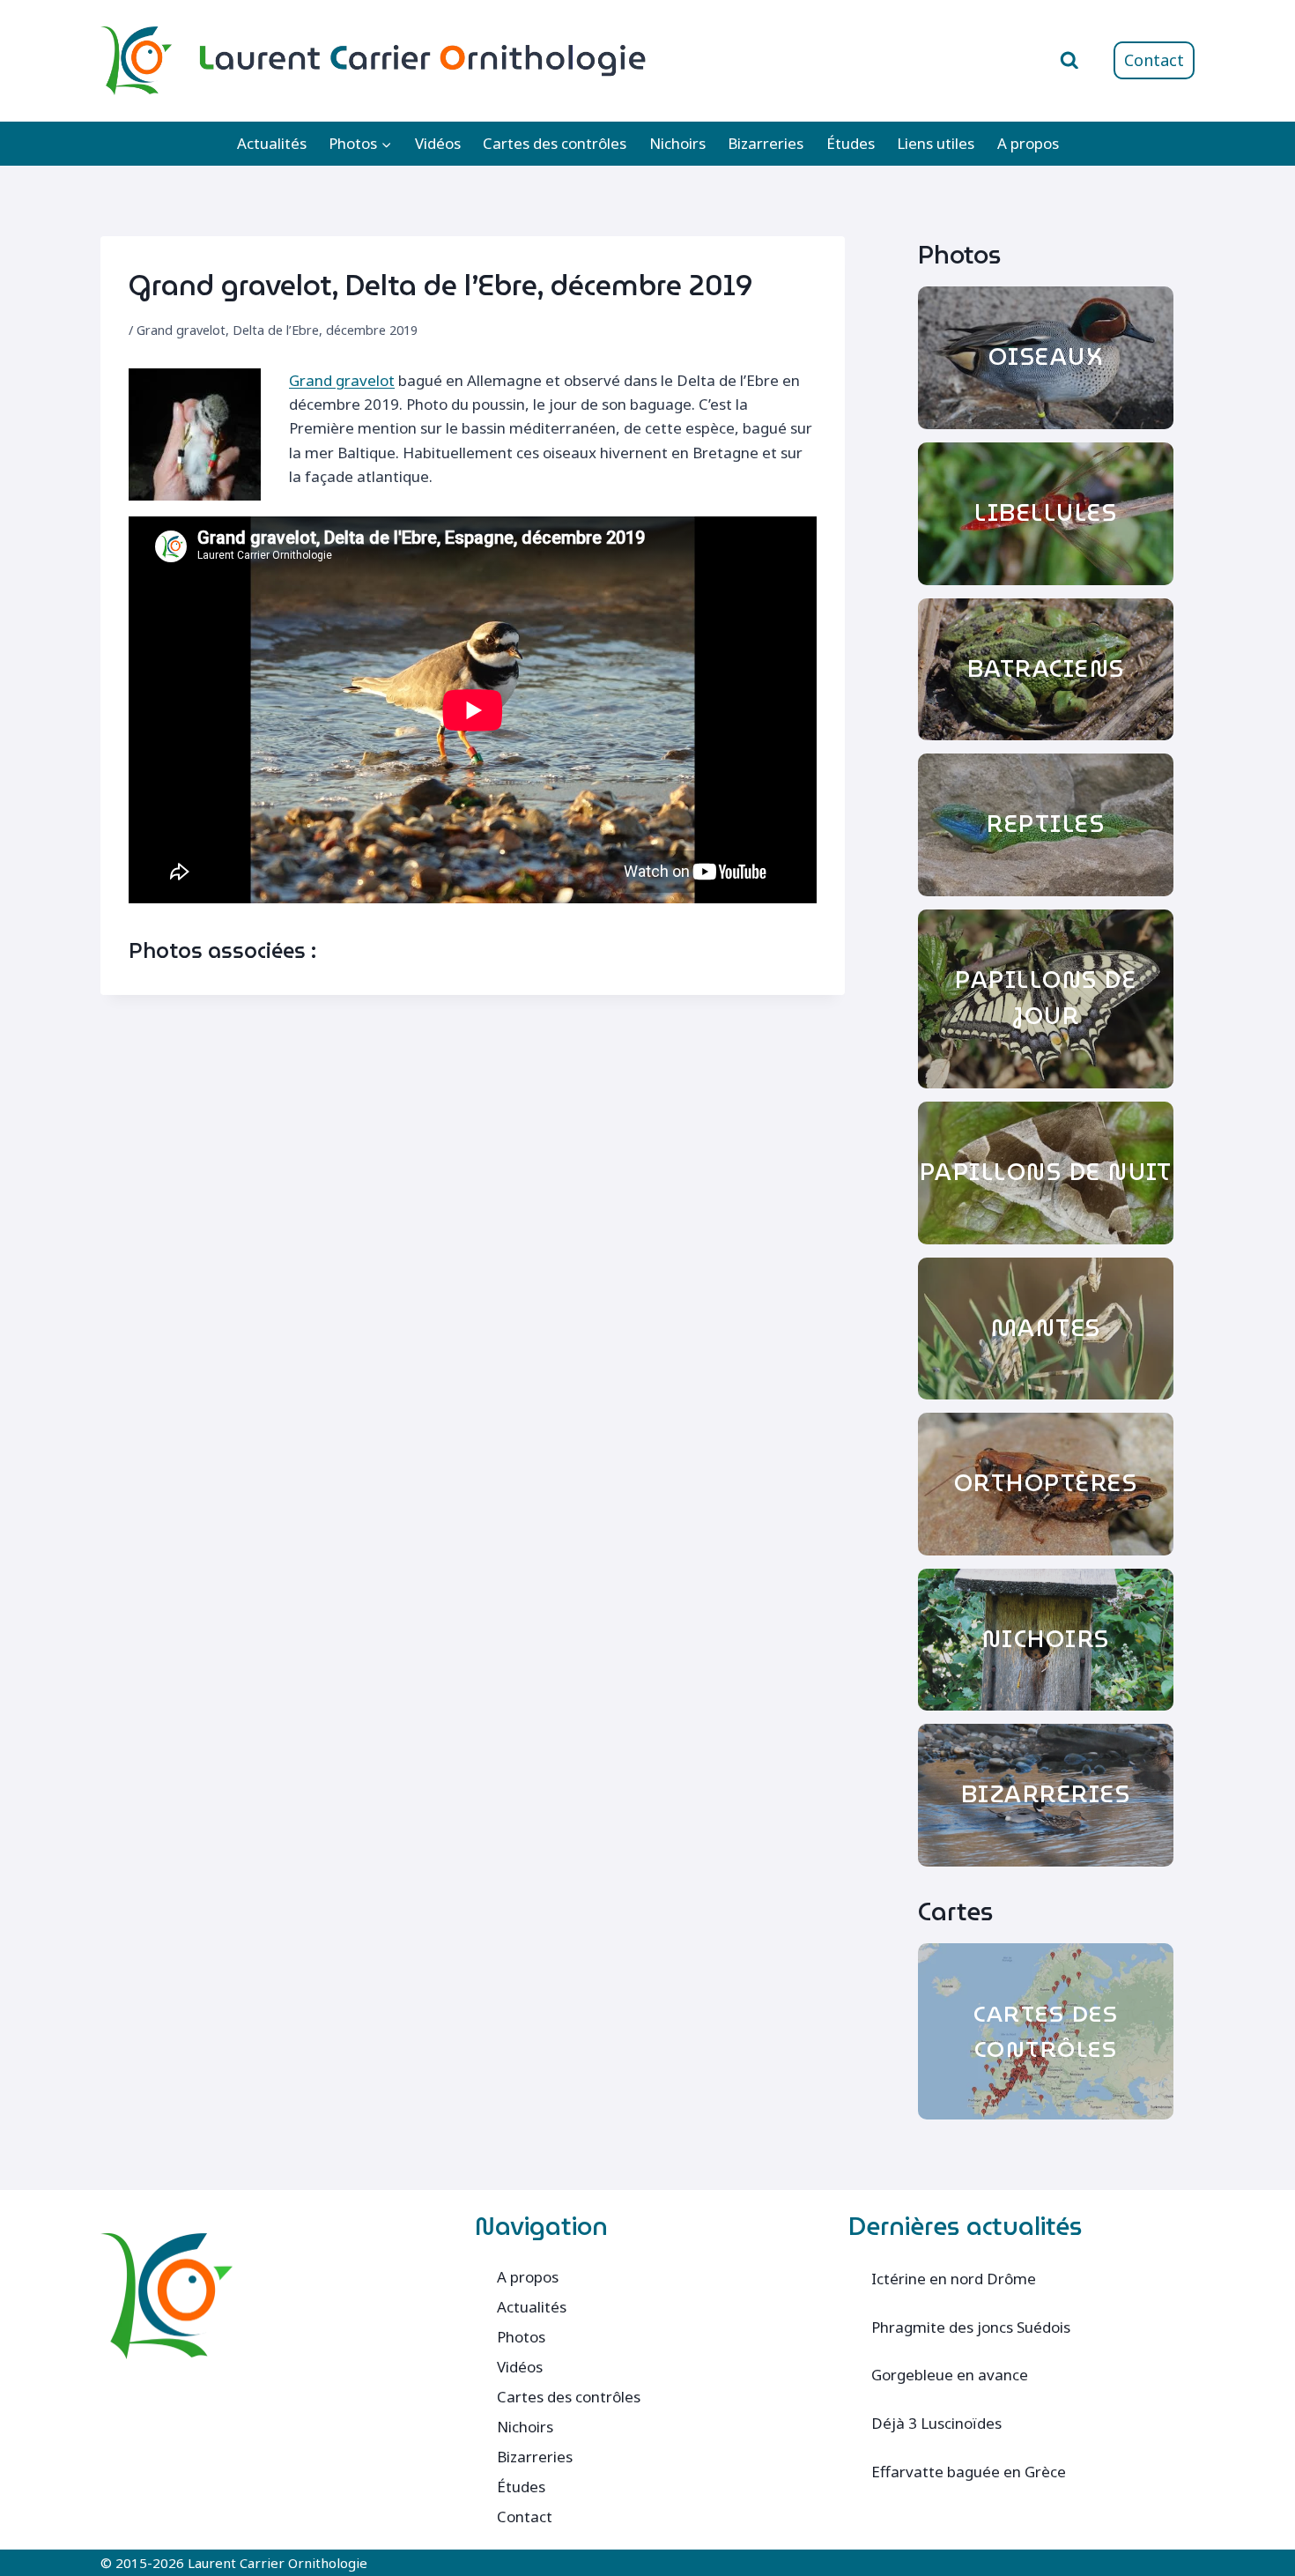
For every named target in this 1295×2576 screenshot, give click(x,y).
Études (851, 143)
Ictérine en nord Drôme (954, 2279)
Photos (521, 2337)
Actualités (272, 143)
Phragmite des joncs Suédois (971, 2327)
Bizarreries (766, 143)
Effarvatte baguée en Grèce (969, 2472)
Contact (1154, 60)
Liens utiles (936, 143)
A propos (1028, 143)
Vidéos (438, 143)
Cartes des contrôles (555, 143)
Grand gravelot (342, 380)
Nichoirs (677, 143)
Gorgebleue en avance (950, 2375)
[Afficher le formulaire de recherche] (1069, 61)
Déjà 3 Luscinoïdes (936, 2423)
